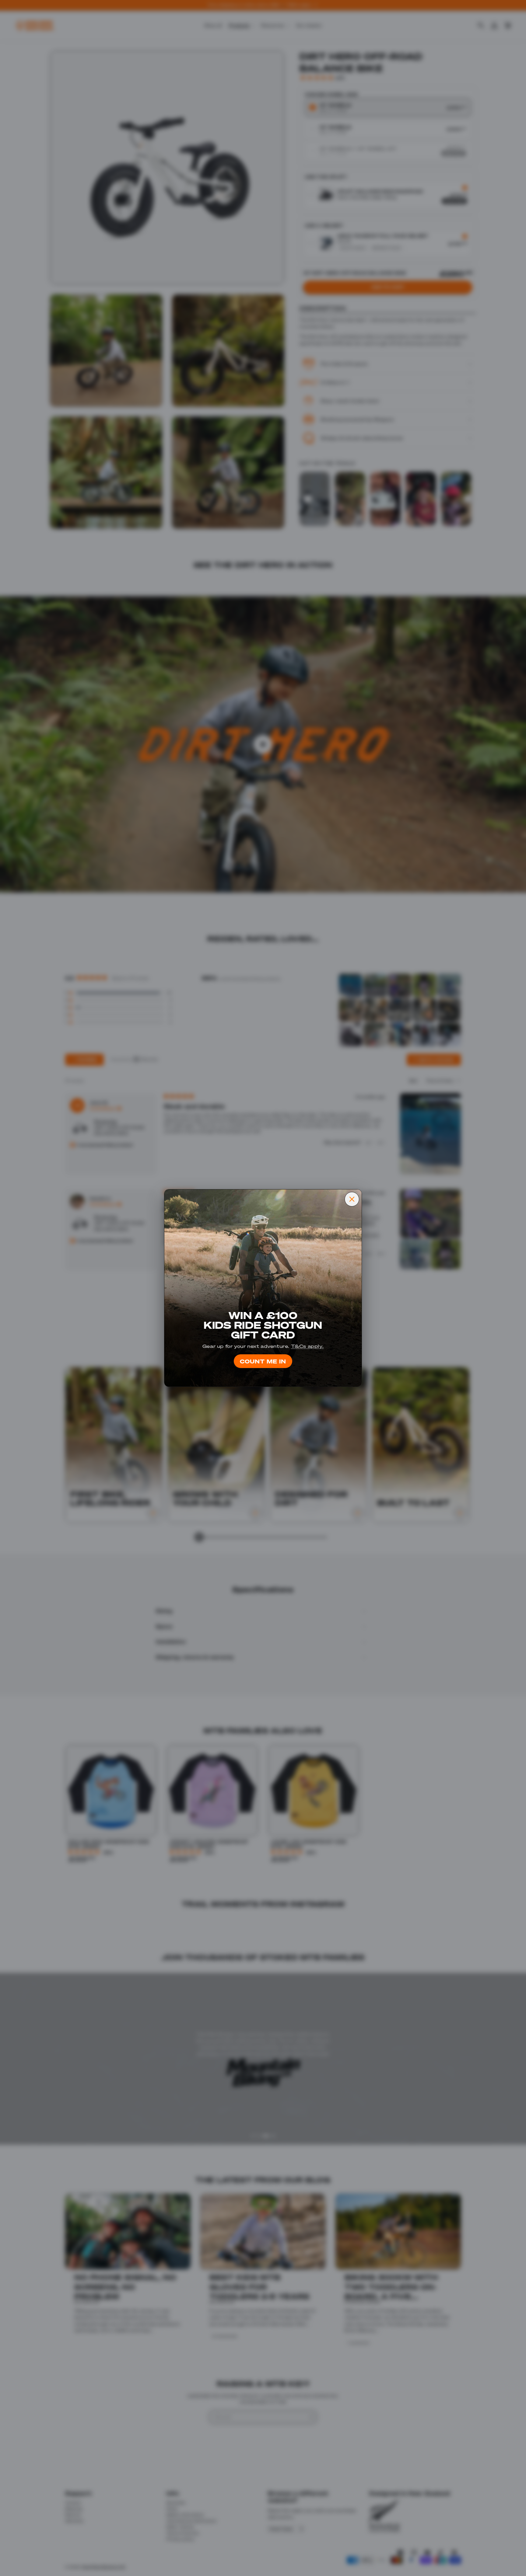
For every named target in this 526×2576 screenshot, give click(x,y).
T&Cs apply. (307, 1346)
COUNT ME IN (263, 1361)
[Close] (352, 1199)
